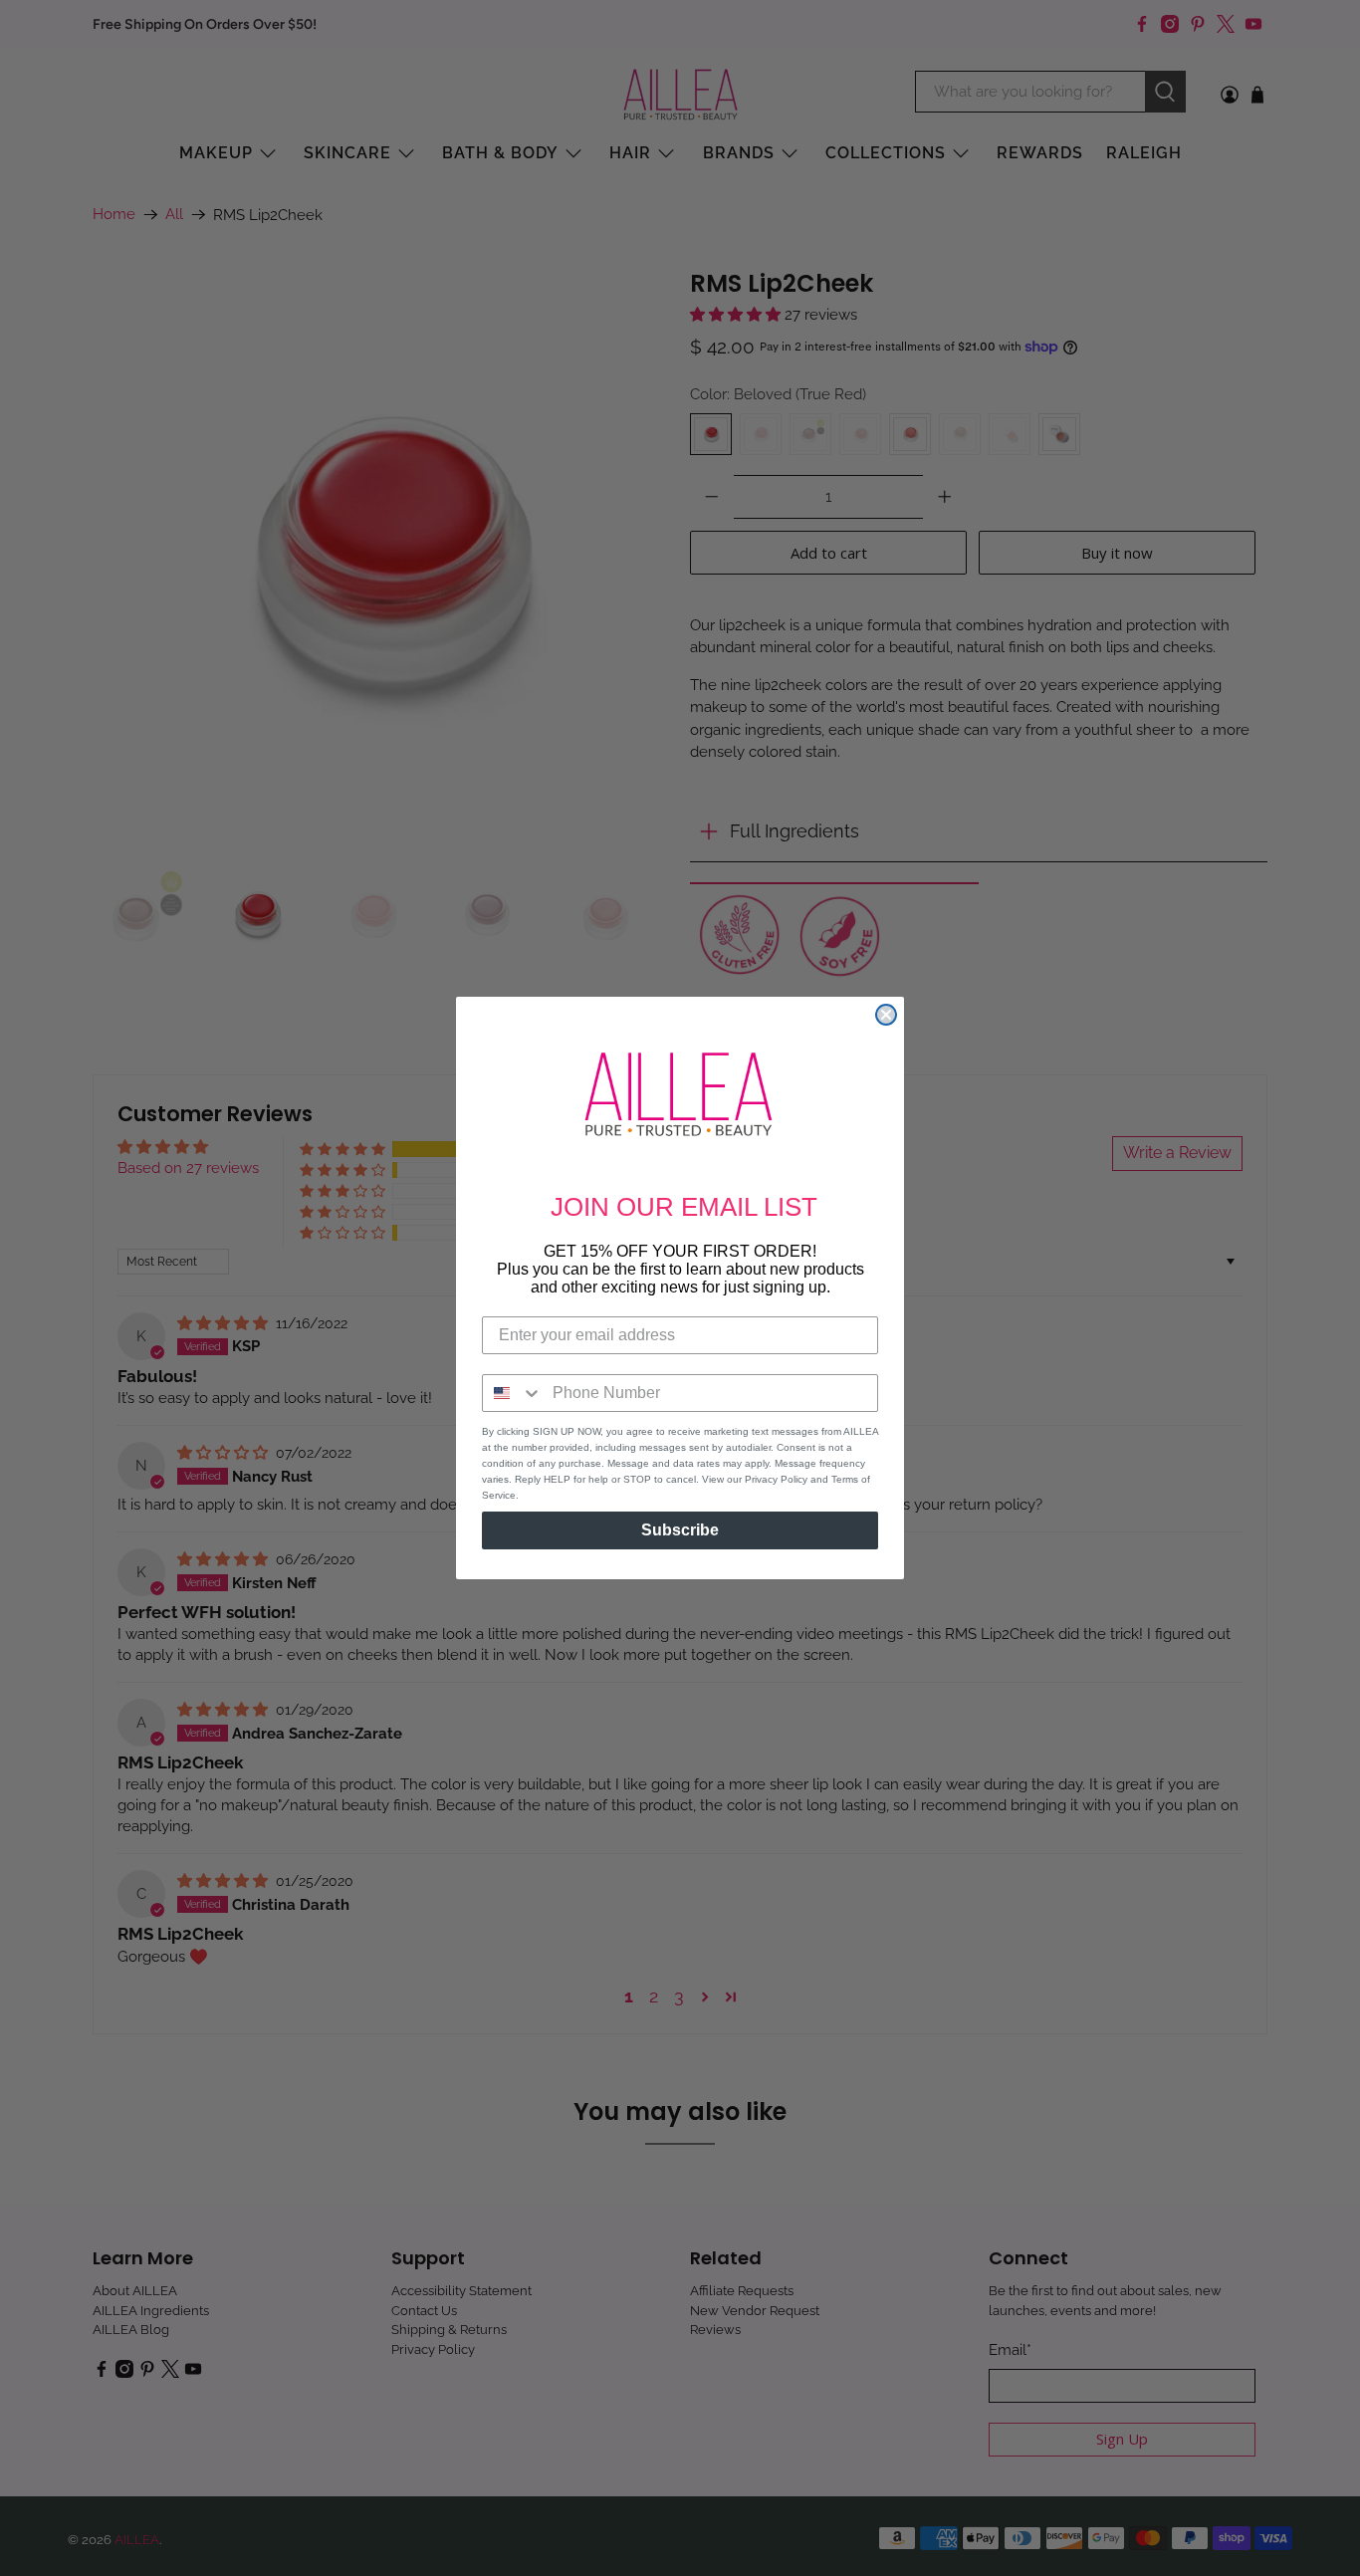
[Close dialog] (886, 1015)
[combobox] (513, 1393)
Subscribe (680, 1530)
